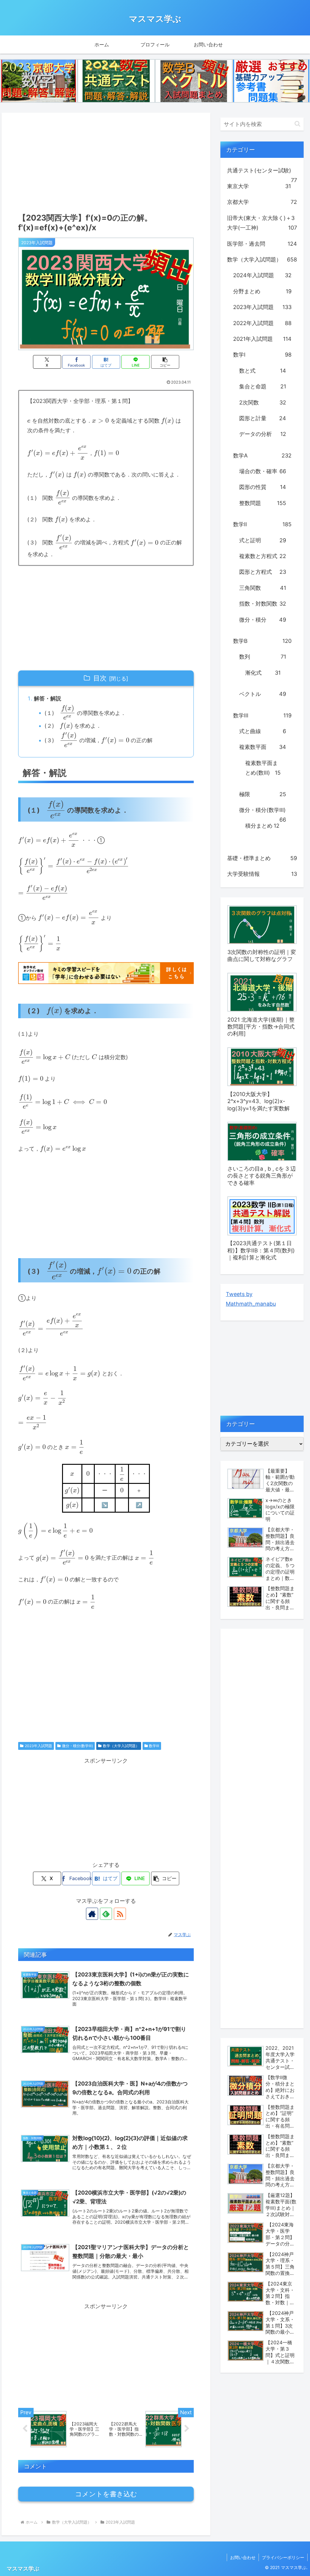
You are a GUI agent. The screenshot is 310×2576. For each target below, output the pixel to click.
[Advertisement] (106, 161)
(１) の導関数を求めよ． (85, 712)
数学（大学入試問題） (121, 1746)
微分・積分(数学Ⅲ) (77, 1746)
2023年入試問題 (38, 1746)
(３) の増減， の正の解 (98, 740)
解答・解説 (48, 698)
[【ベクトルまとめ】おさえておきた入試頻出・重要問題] (194, 81)
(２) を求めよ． (73, 726)
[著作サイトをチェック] (92, 1914)
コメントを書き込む (106, 2494)
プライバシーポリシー (283, 2557)
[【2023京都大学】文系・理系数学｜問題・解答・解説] (39, 81)
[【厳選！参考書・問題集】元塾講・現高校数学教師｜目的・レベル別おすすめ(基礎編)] (271, 81)
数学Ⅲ (154, 1746)
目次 (100, 678)
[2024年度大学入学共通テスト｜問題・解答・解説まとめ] (116, 81)
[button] (165, 362)
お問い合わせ (243, 2557)
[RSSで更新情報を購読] (120, 1914)
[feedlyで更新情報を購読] (106, 1914)
